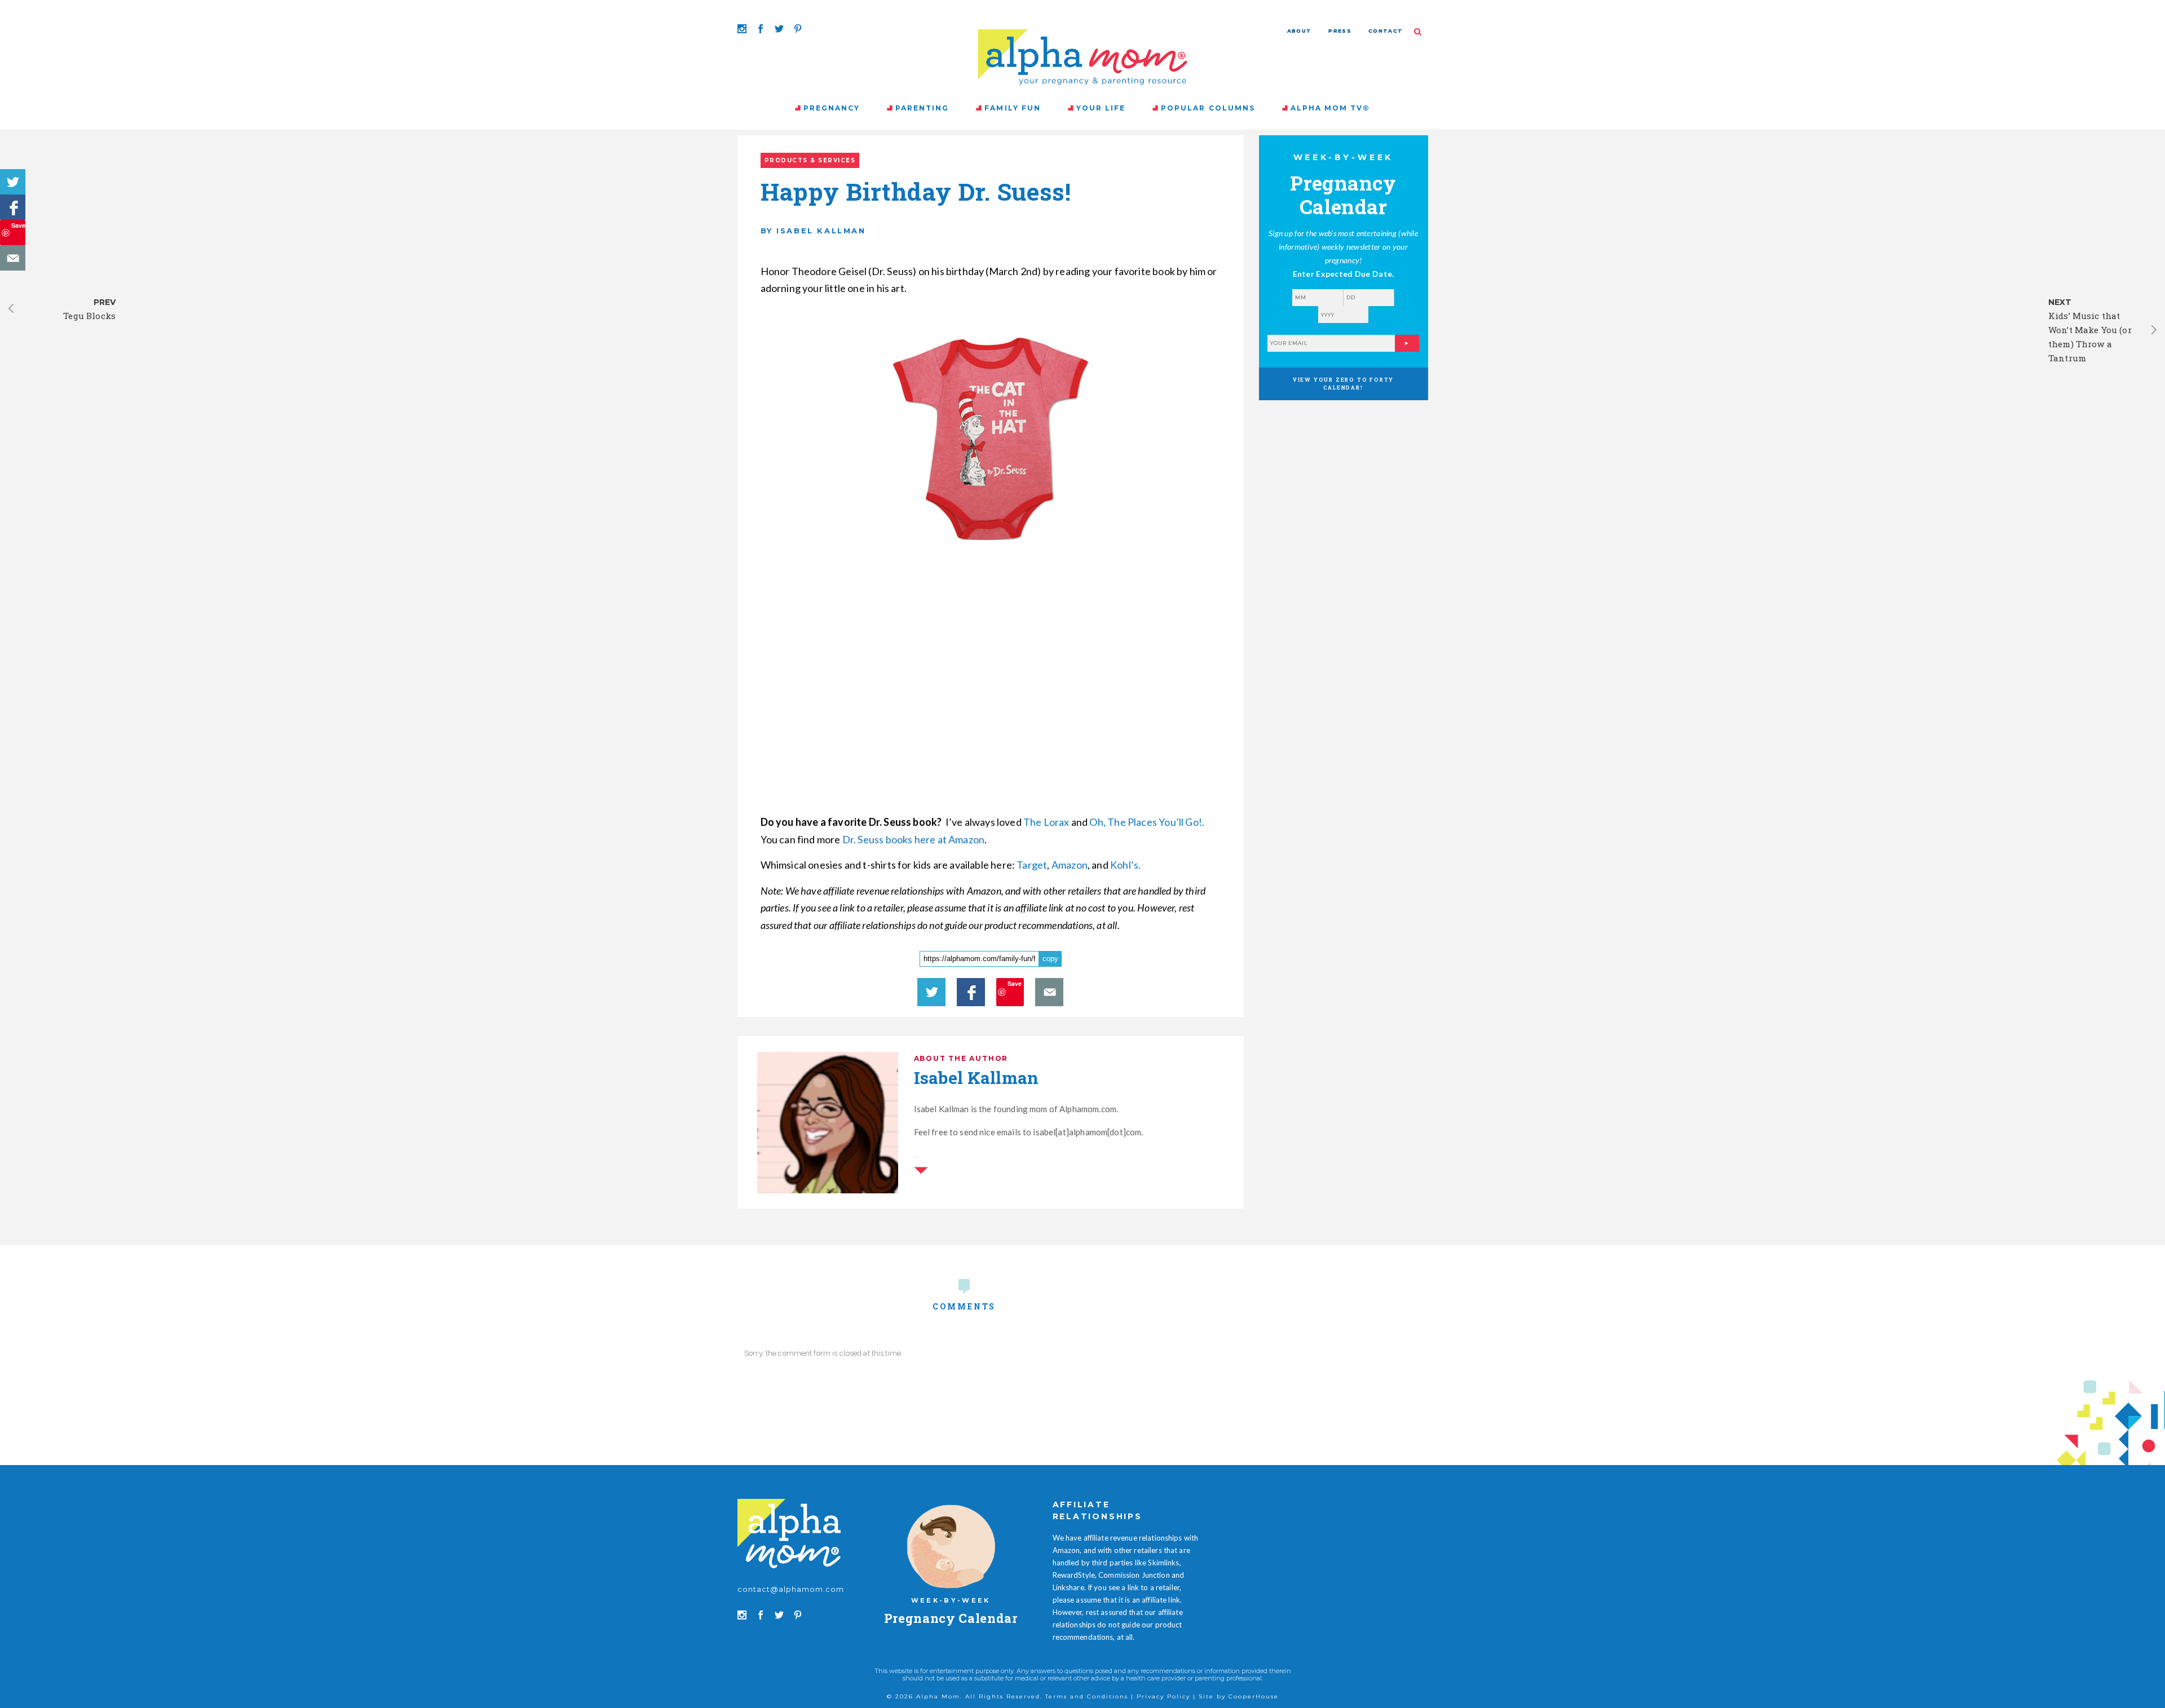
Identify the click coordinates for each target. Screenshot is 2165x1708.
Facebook (13, 207)
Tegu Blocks (89, 316)
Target (1032, 865)
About (1300, 31)
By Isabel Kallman (813, 231)
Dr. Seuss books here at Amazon (913, 839)
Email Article (13, 258)
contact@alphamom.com (791, 1589)
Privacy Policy (1163, 1696)
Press (1340, 31)
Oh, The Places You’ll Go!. (1147, 822)
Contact (1386, 31)
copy (1050, 959)
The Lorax (1046, 822)
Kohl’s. (1125, 865)
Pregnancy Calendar (951, 1618)
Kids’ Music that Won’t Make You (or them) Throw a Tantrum (2090, 337)
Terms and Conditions (1087, 1696)
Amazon (1070, 865)
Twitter (13, 182)
